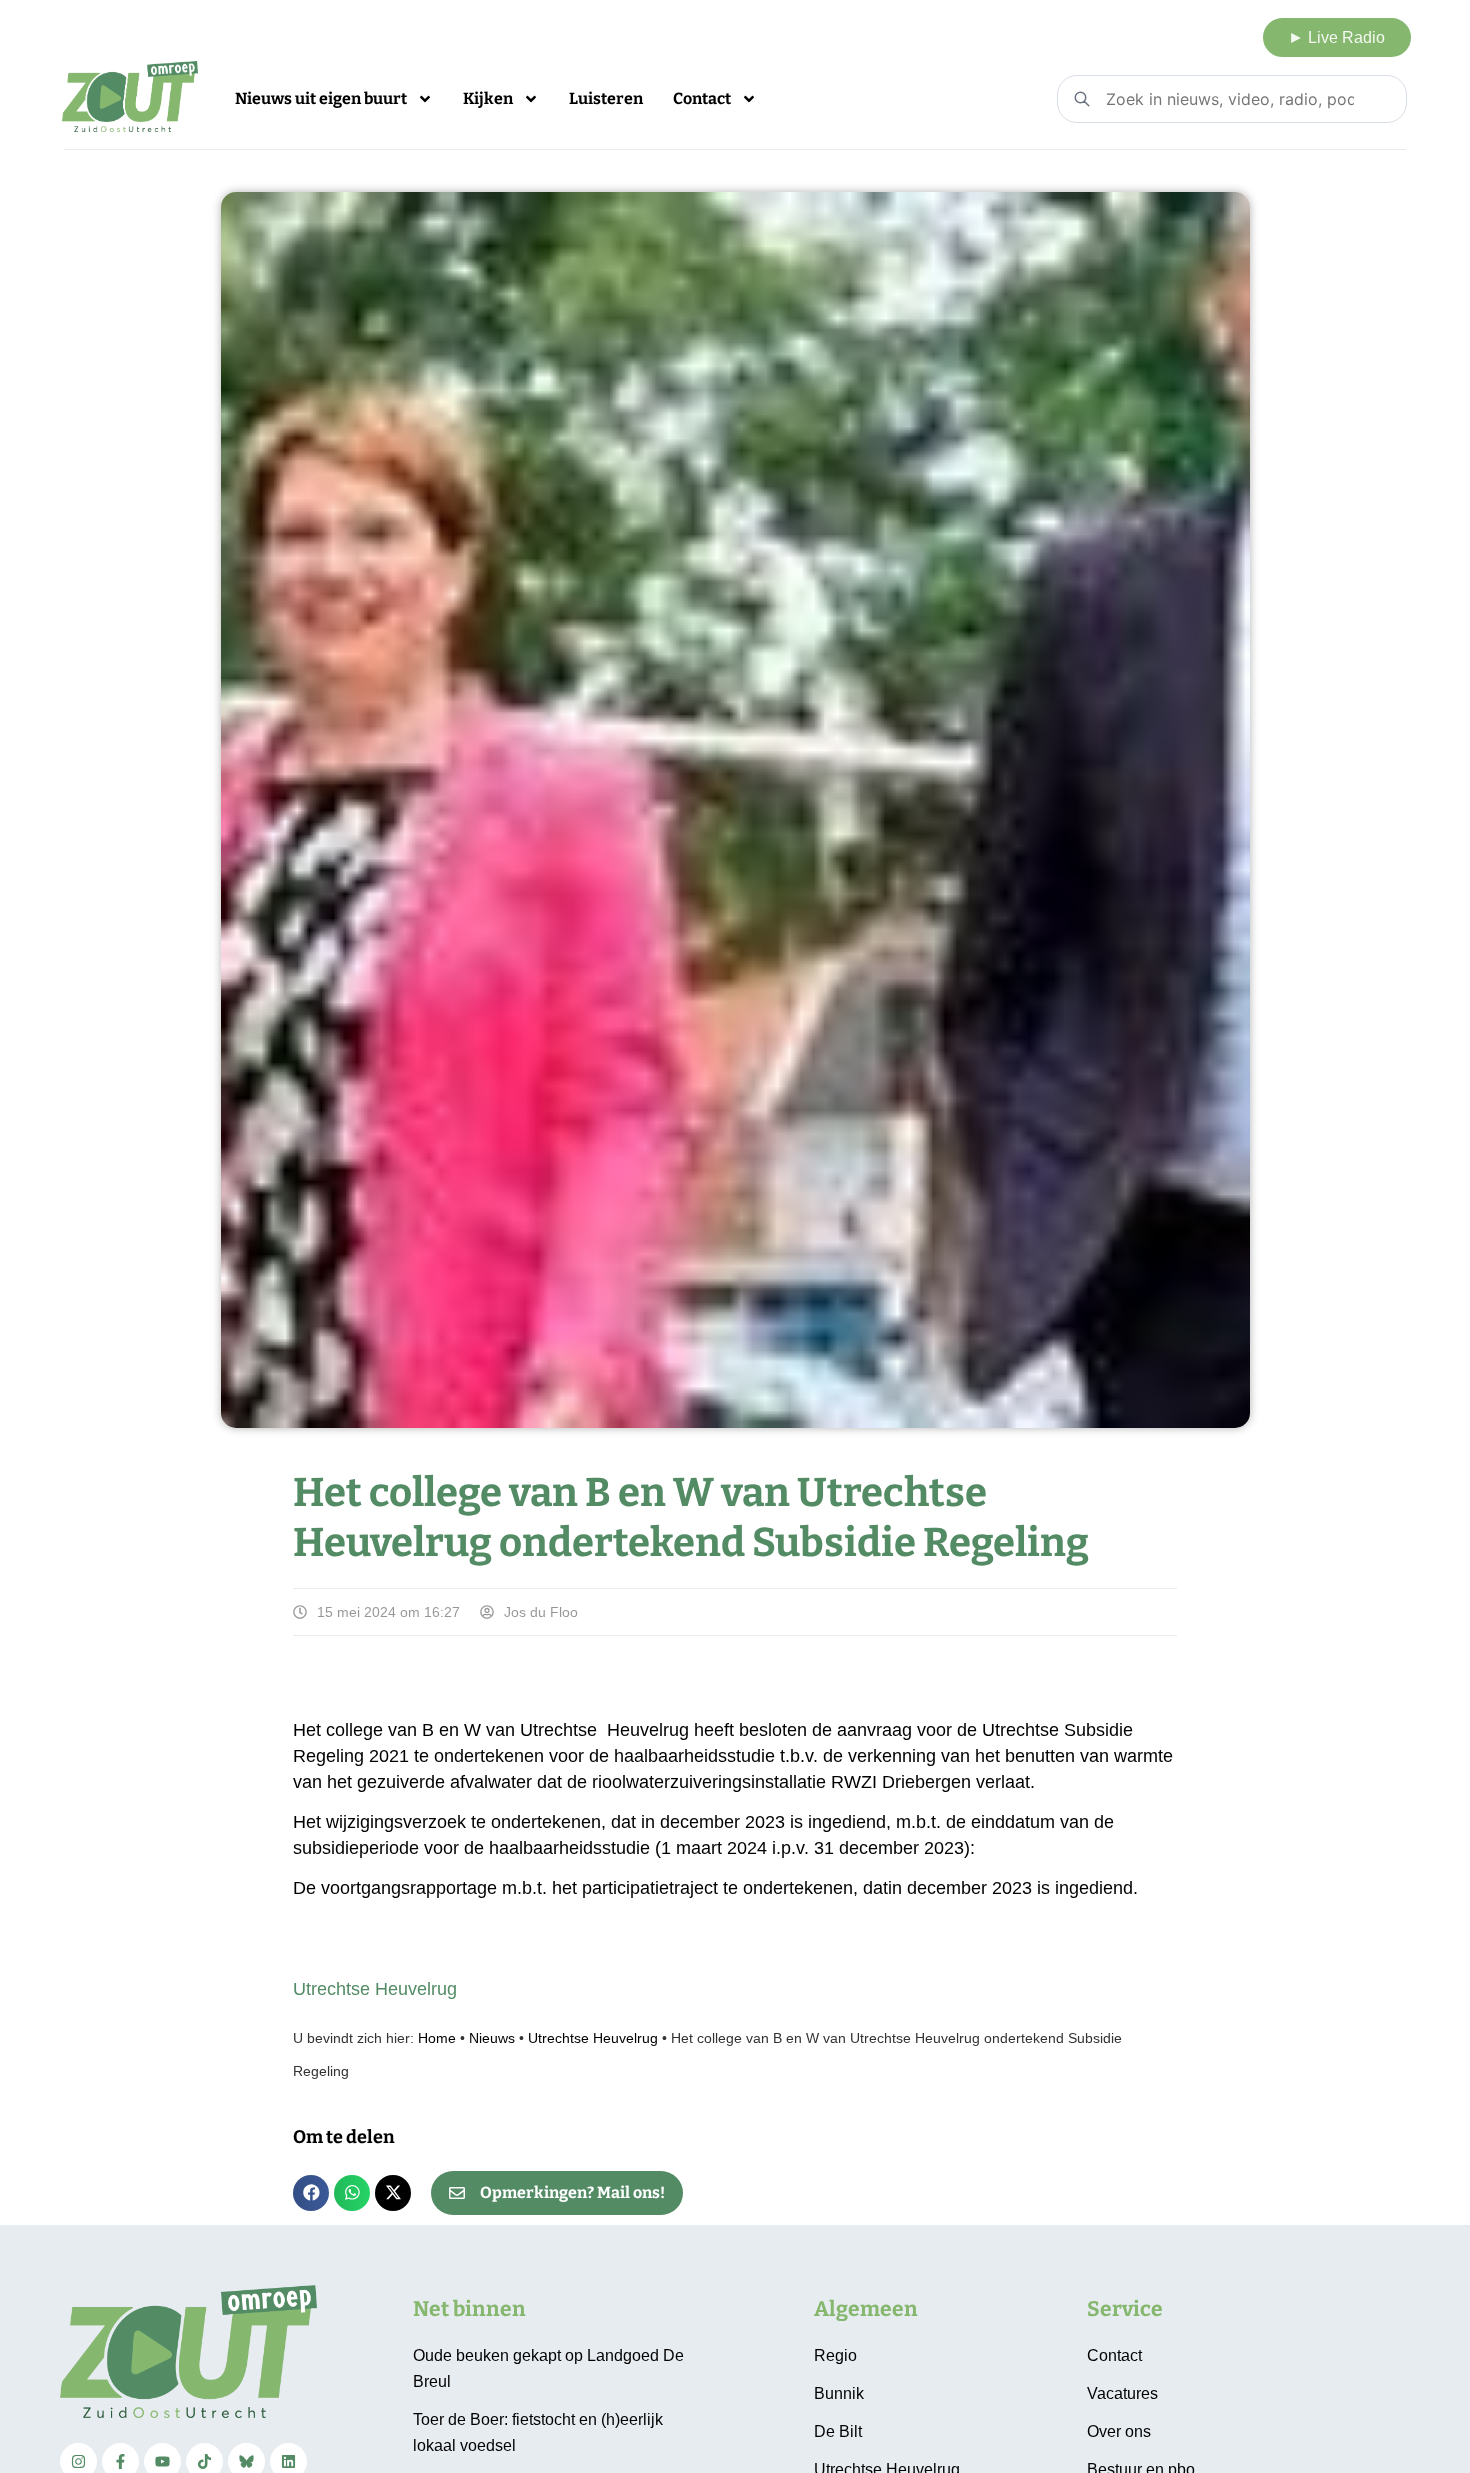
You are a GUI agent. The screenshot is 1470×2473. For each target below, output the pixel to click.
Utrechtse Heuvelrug (375, 1989)
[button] (311, 2193)
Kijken (488, 98)
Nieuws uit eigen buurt (321, 98)
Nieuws (492, 2038)
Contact (702, 98)
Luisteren (606, 98)
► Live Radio (1336, 37)
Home (437, 2038)
